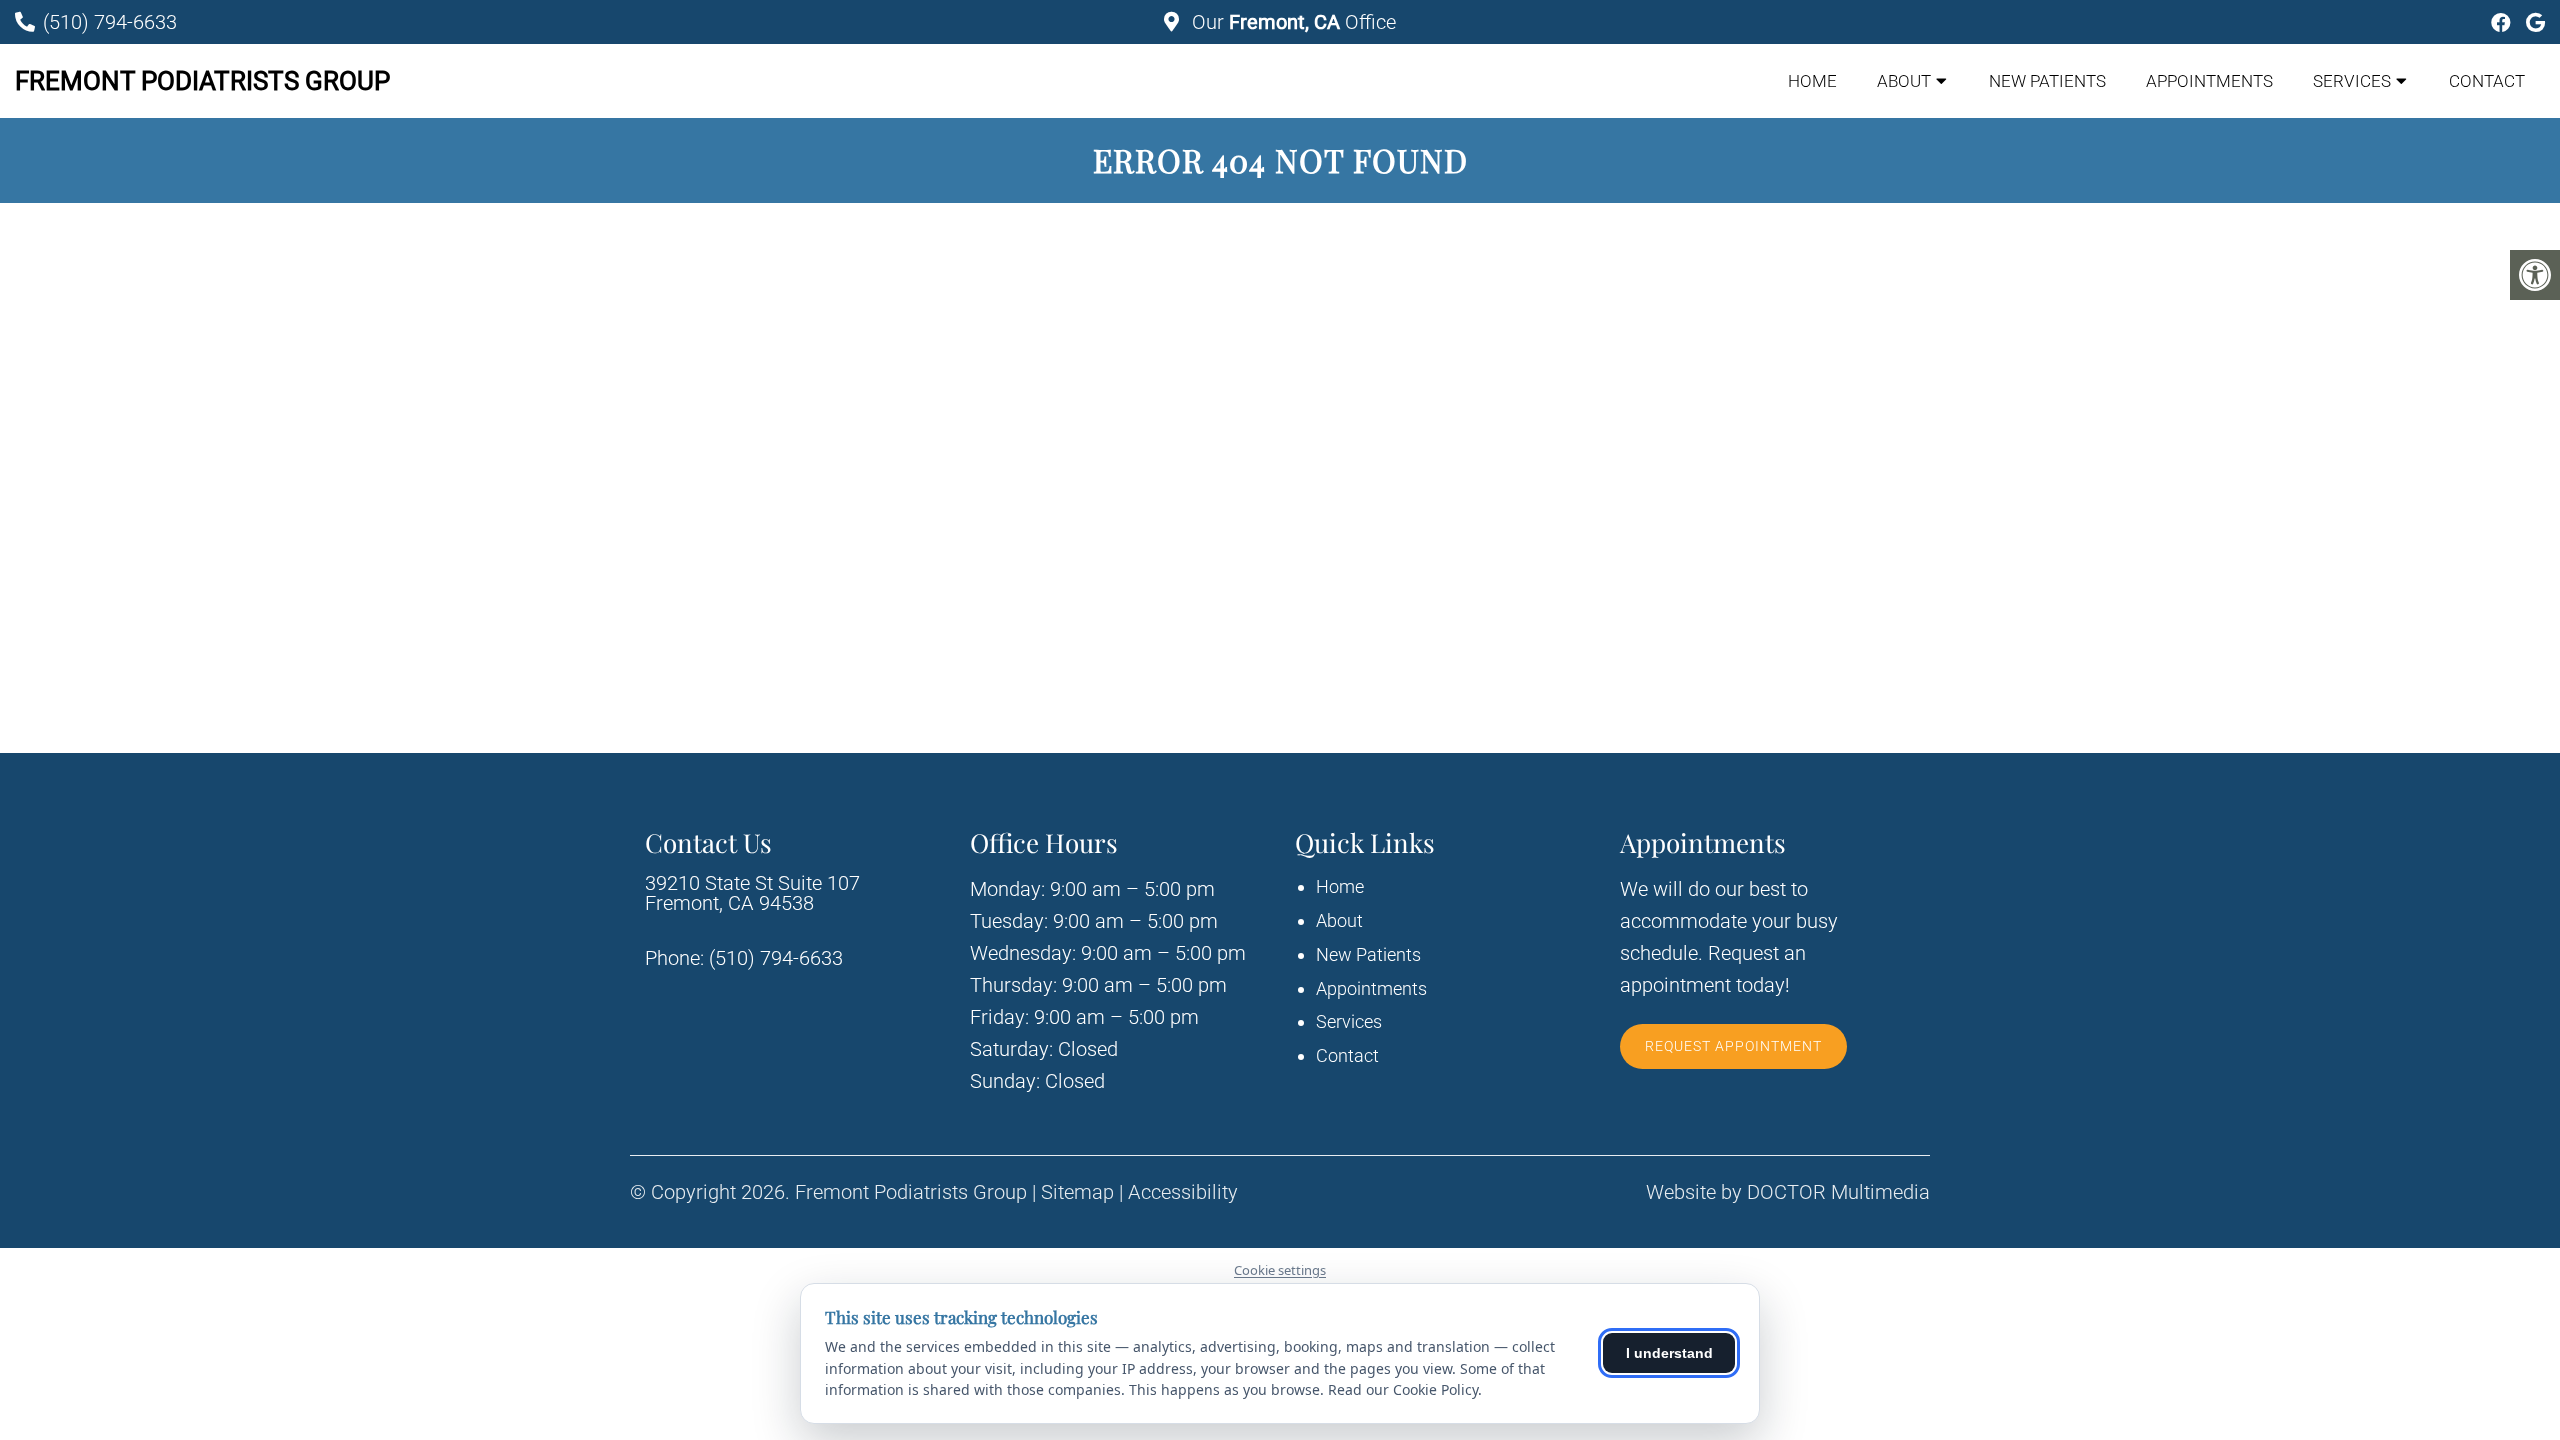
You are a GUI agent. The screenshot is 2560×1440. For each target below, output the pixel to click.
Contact (2487, 81)
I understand (1669, 1353)
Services (2352, 81)
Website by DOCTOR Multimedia (1788, 1192)
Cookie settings (1280, 1270)
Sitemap (1077, 1192)
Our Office (1291, 22)
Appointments (2209, 81)
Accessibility (1183, 1192)
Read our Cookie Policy (1403, 1389)
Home (1812, 81)
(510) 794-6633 (110, 22)
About (1904, 81)
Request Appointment (1733, 1046)
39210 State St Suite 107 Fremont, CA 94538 (752, 893)
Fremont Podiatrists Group (202, 81)
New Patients (2047, 81)
